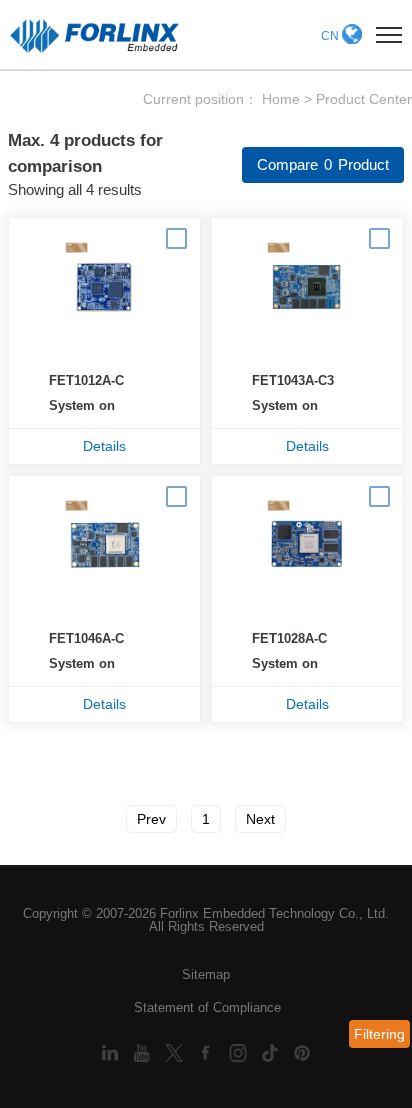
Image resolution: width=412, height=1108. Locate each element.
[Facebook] (208, 1051)
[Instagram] (240, 1051)
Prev (151, 819)
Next (260, 819)
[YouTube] (144, 1051)
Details (104, 446)
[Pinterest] (302, 1051)
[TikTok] (272, 1051)
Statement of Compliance (207, 1007)
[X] (176, 1051)
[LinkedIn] (112, 1051)
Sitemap (206, 974)
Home (281, 99)
